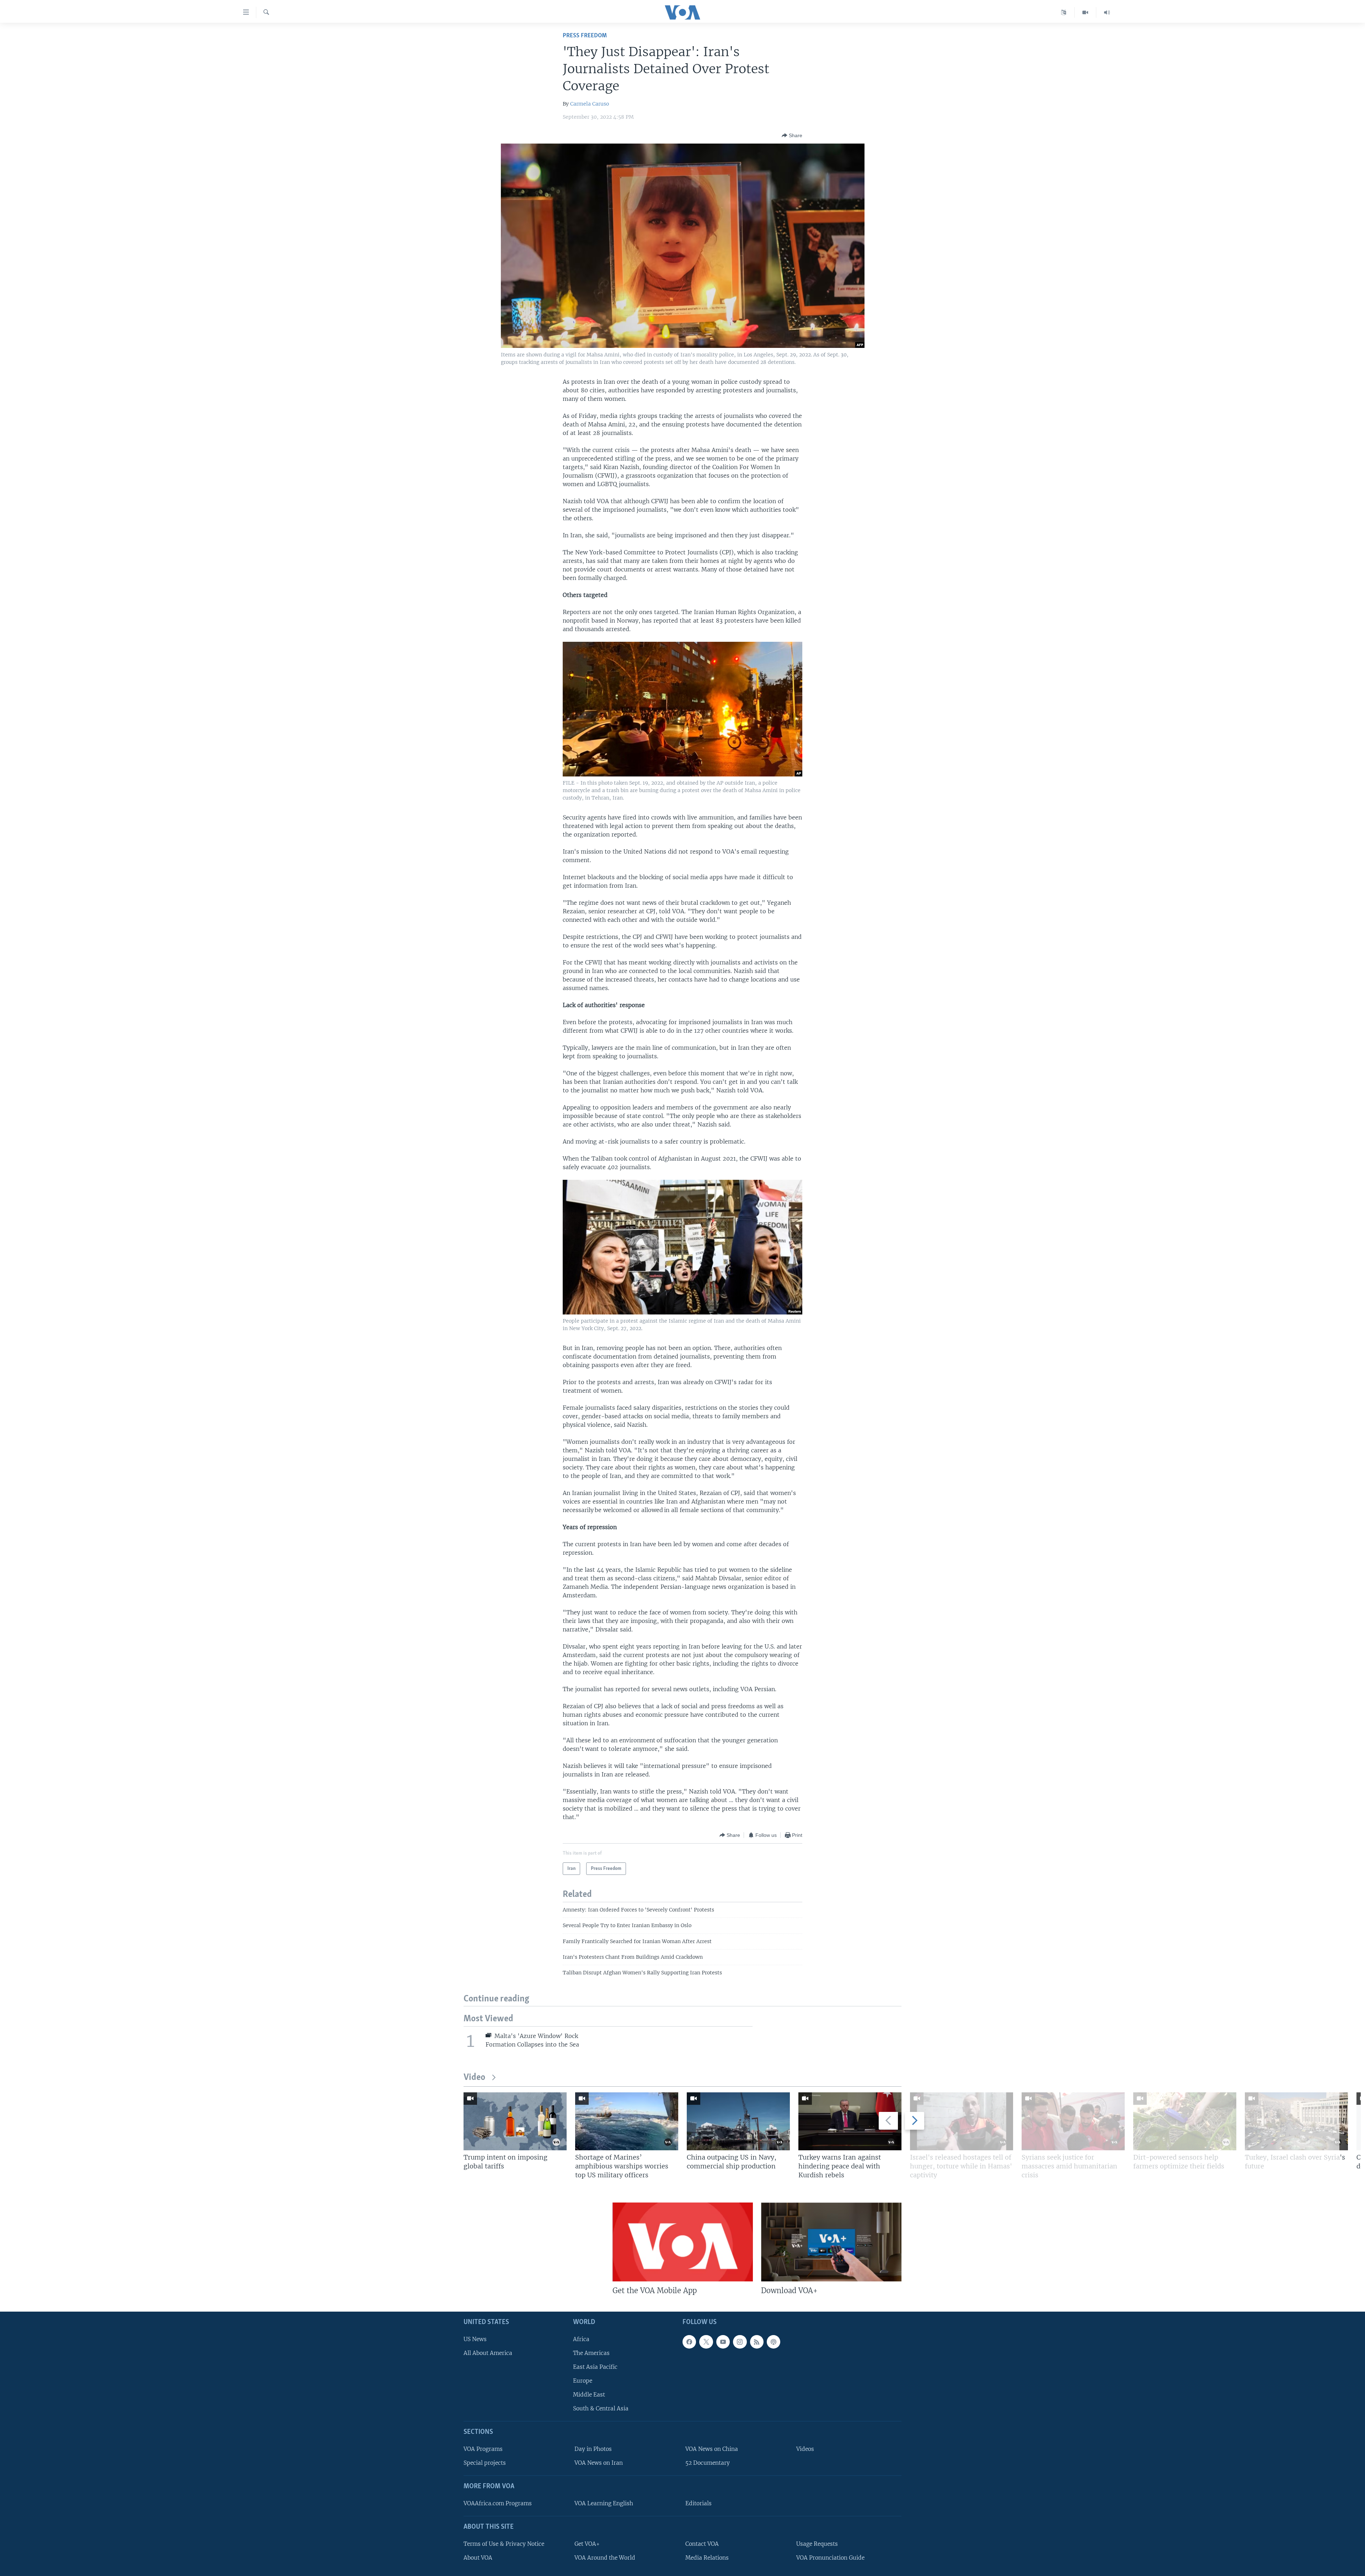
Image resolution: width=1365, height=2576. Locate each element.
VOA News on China (712, 2449)
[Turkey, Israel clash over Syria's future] (1296, 2121)
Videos (805, 2449)
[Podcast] (773, 2341)
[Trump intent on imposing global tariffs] (515, 2121)
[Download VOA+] (831, 2242)
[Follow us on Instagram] (740, 2341)
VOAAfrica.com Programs (498, 2503)
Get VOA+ (587, 2543)
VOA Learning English (604, 2503)
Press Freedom (585, 36)
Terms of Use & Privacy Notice (504, 2543)
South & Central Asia (601, 2408)
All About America (488, 2353)
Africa (581, 2339)
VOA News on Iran (599, 2463)
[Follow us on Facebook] (689, 2341)
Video (474, 2078)
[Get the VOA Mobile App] (683, 2242)
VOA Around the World (605, 2557)
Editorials (698, 2503)
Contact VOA (702, 2543)
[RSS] (757, 2341)
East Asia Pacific (595, 2367)
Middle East (589, 2395)
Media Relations (707, 2557)
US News (475, 2339)
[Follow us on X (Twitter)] (706, 2341)
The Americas (591, 2353)
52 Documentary (708, 2463)
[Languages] (1064, 12)
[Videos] (1085, 12)
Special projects (485, 2463)
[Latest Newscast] (1107, 12)
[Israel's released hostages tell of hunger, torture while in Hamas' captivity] (962, 2121)
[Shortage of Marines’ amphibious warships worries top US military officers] (627, 2121)
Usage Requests (817, 2543)
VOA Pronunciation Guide (830, 2557)
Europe (583, 2381)
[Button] (792, 135)
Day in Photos (593, 2449)
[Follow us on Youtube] (723, 2341)
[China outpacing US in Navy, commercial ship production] (738, 2121)
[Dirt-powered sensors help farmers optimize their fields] (1185, 2121)
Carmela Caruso (590, 104)
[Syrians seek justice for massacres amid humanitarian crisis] (1073, 2121)
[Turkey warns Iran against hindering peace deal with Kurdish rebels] (850, 2121)
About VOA (478, 2557)
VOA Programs (483, 2449)
